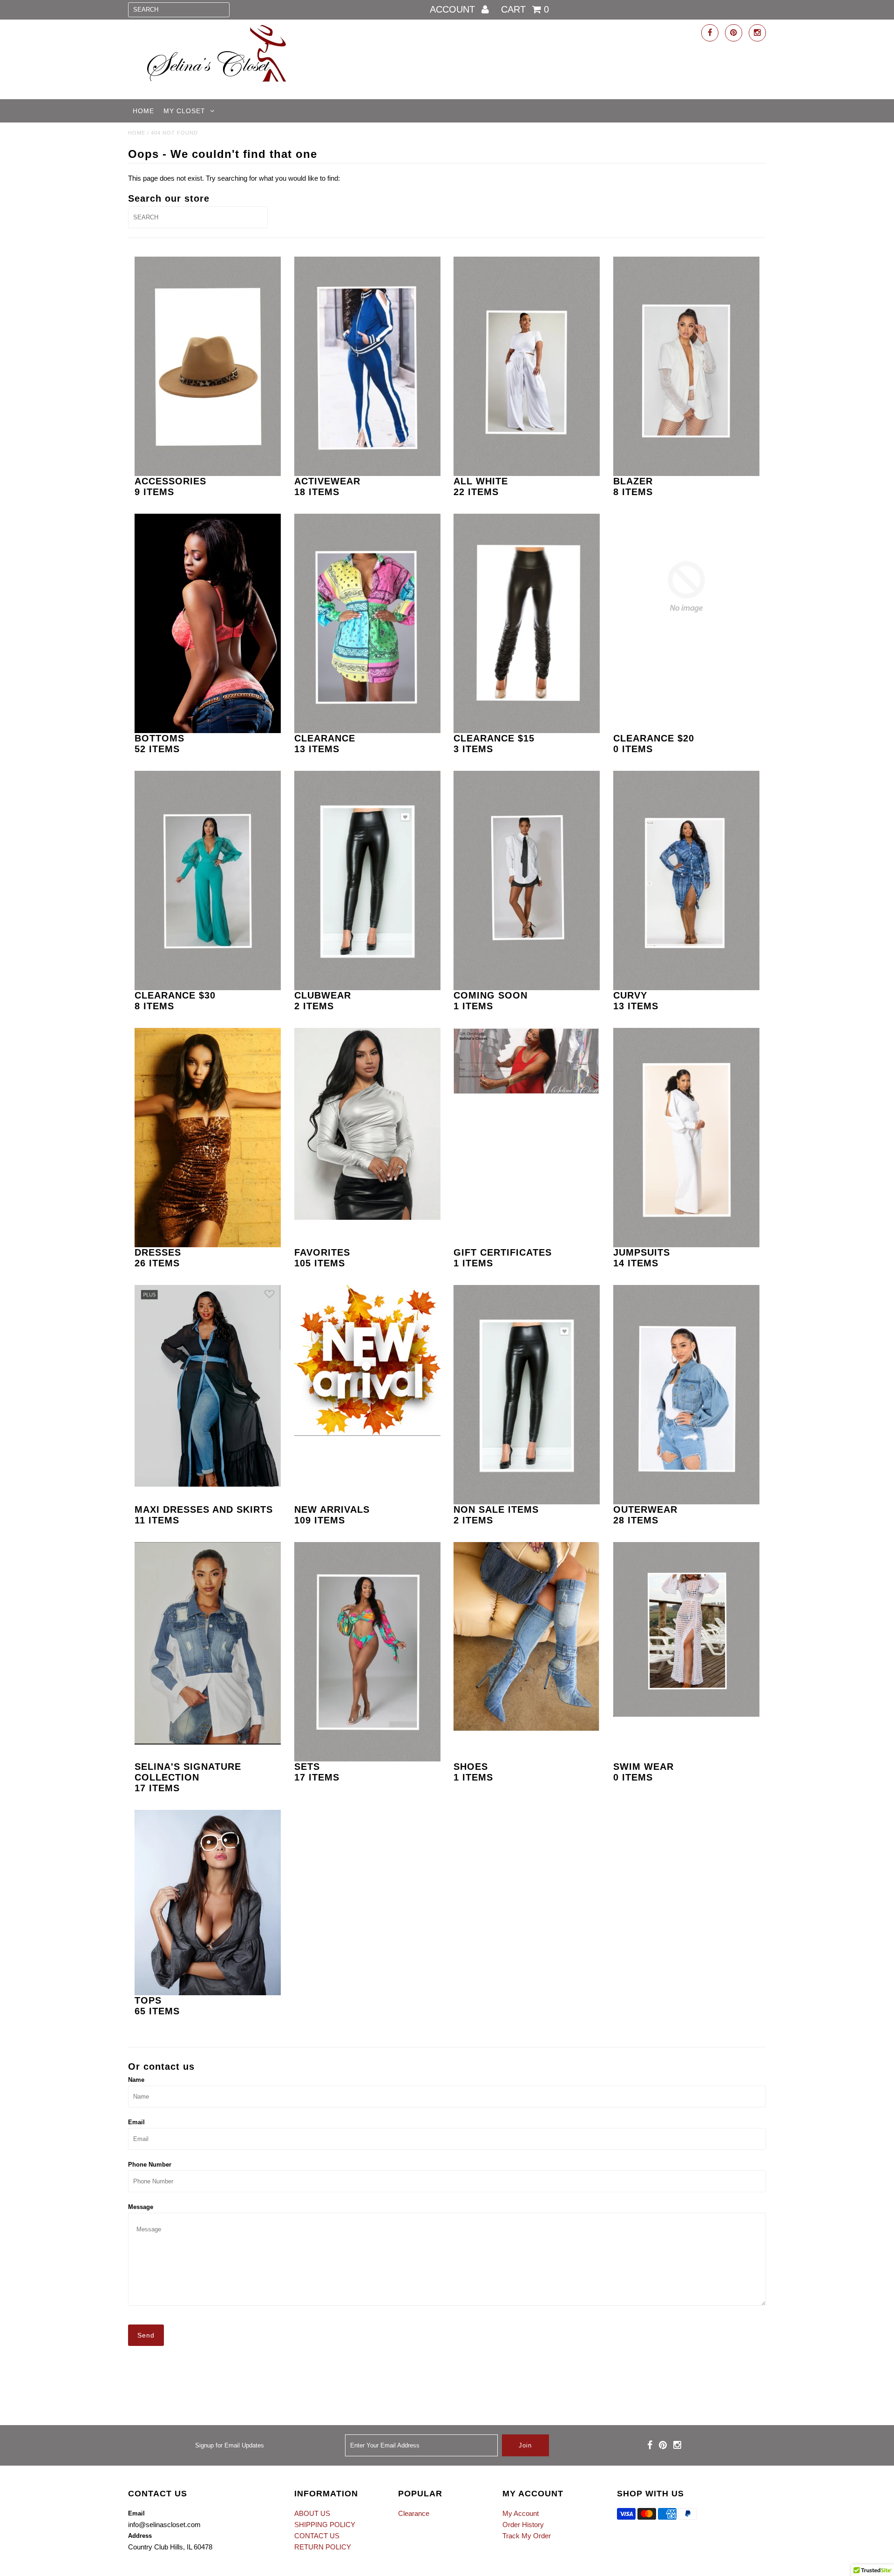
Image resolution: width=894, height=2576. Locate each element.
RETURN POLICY (323, 2547)
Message (141, 2207)
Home (143, 111)
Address (140, 2536)
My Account (521, 2513)
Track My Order (527, 2536)
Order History (523, 2525)
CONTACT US (317, 2536)
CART (525, 9)
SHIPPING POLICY (325, 2525)
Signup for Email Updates (230, 2445)
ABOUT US (312, 2513)
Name (136, 2080)
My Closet (184, 111)
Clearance (414, 2513)
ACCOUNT (454, 9)
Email (136, 2122)
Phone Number (150, 2165)
